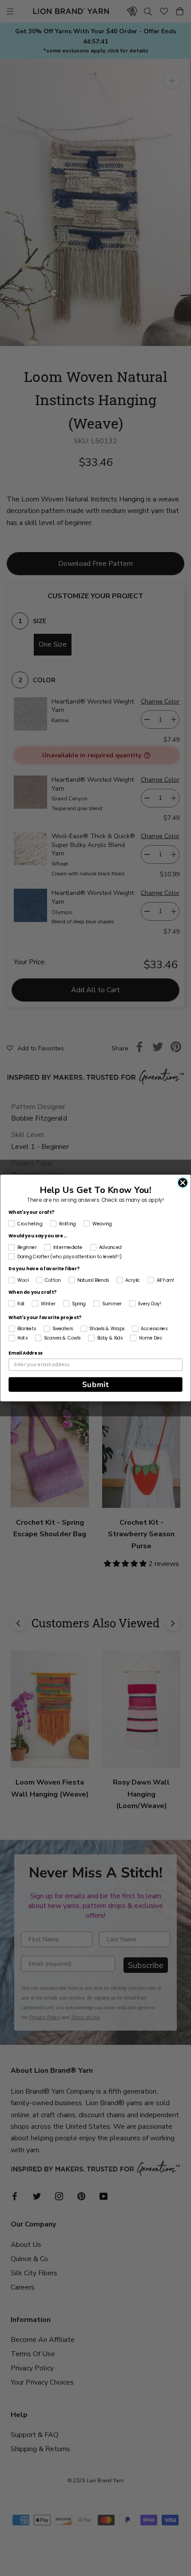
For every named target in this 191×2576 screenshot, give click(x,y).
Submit (96, 1385)
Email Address (26, 1353)
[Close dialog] (183, 1183)
